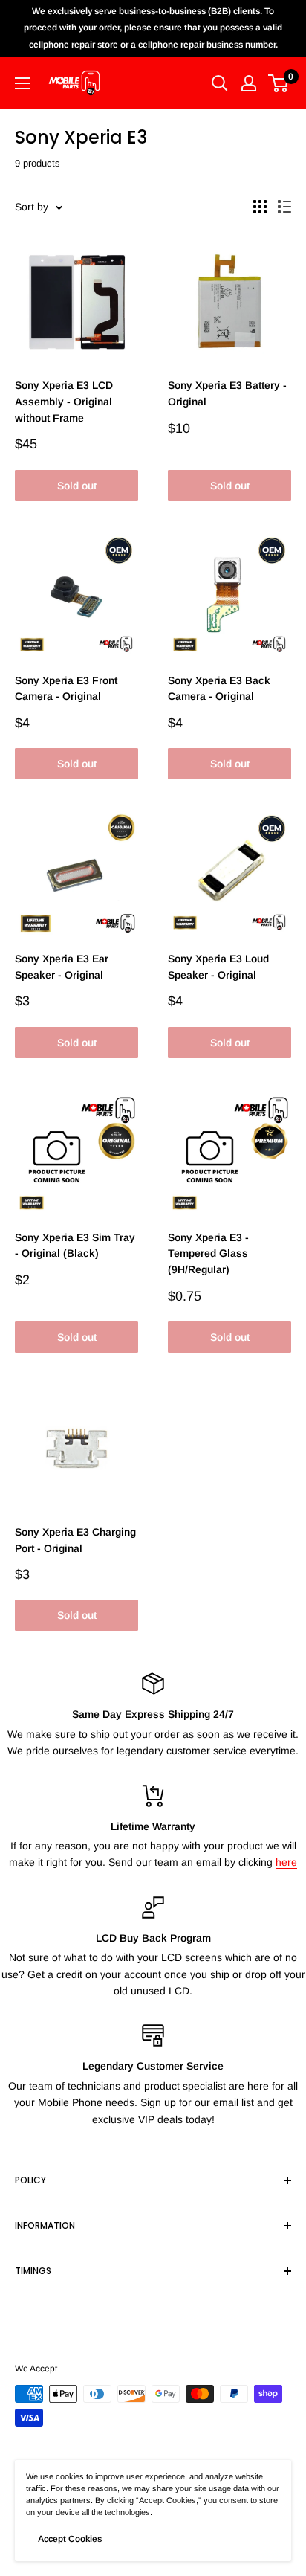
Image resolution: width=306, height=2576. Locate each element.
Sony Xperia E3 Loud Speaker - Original (218, 967)
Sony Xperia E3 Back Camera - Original (219, 689)
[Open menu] (22, 83)
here (286, 1862)
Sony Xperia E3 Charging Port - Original (75, 1540)
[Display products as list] (284, 207)
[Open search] (220, 83)
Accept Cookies (70, 2539)
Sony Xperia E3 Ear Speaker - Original (62, 967)
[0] (279, 83)
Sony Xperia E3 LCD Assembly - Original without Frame (64, 401)
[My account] (249, 83)
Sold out (77, 486)
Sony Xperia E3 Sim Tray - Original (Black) (75, 1246)
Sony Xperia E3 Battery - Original (227, 393)
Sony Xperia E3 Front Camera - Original (66, 689)
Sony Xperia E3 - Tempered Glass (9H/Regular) (208, 1253)
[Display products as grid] (260, 207)
